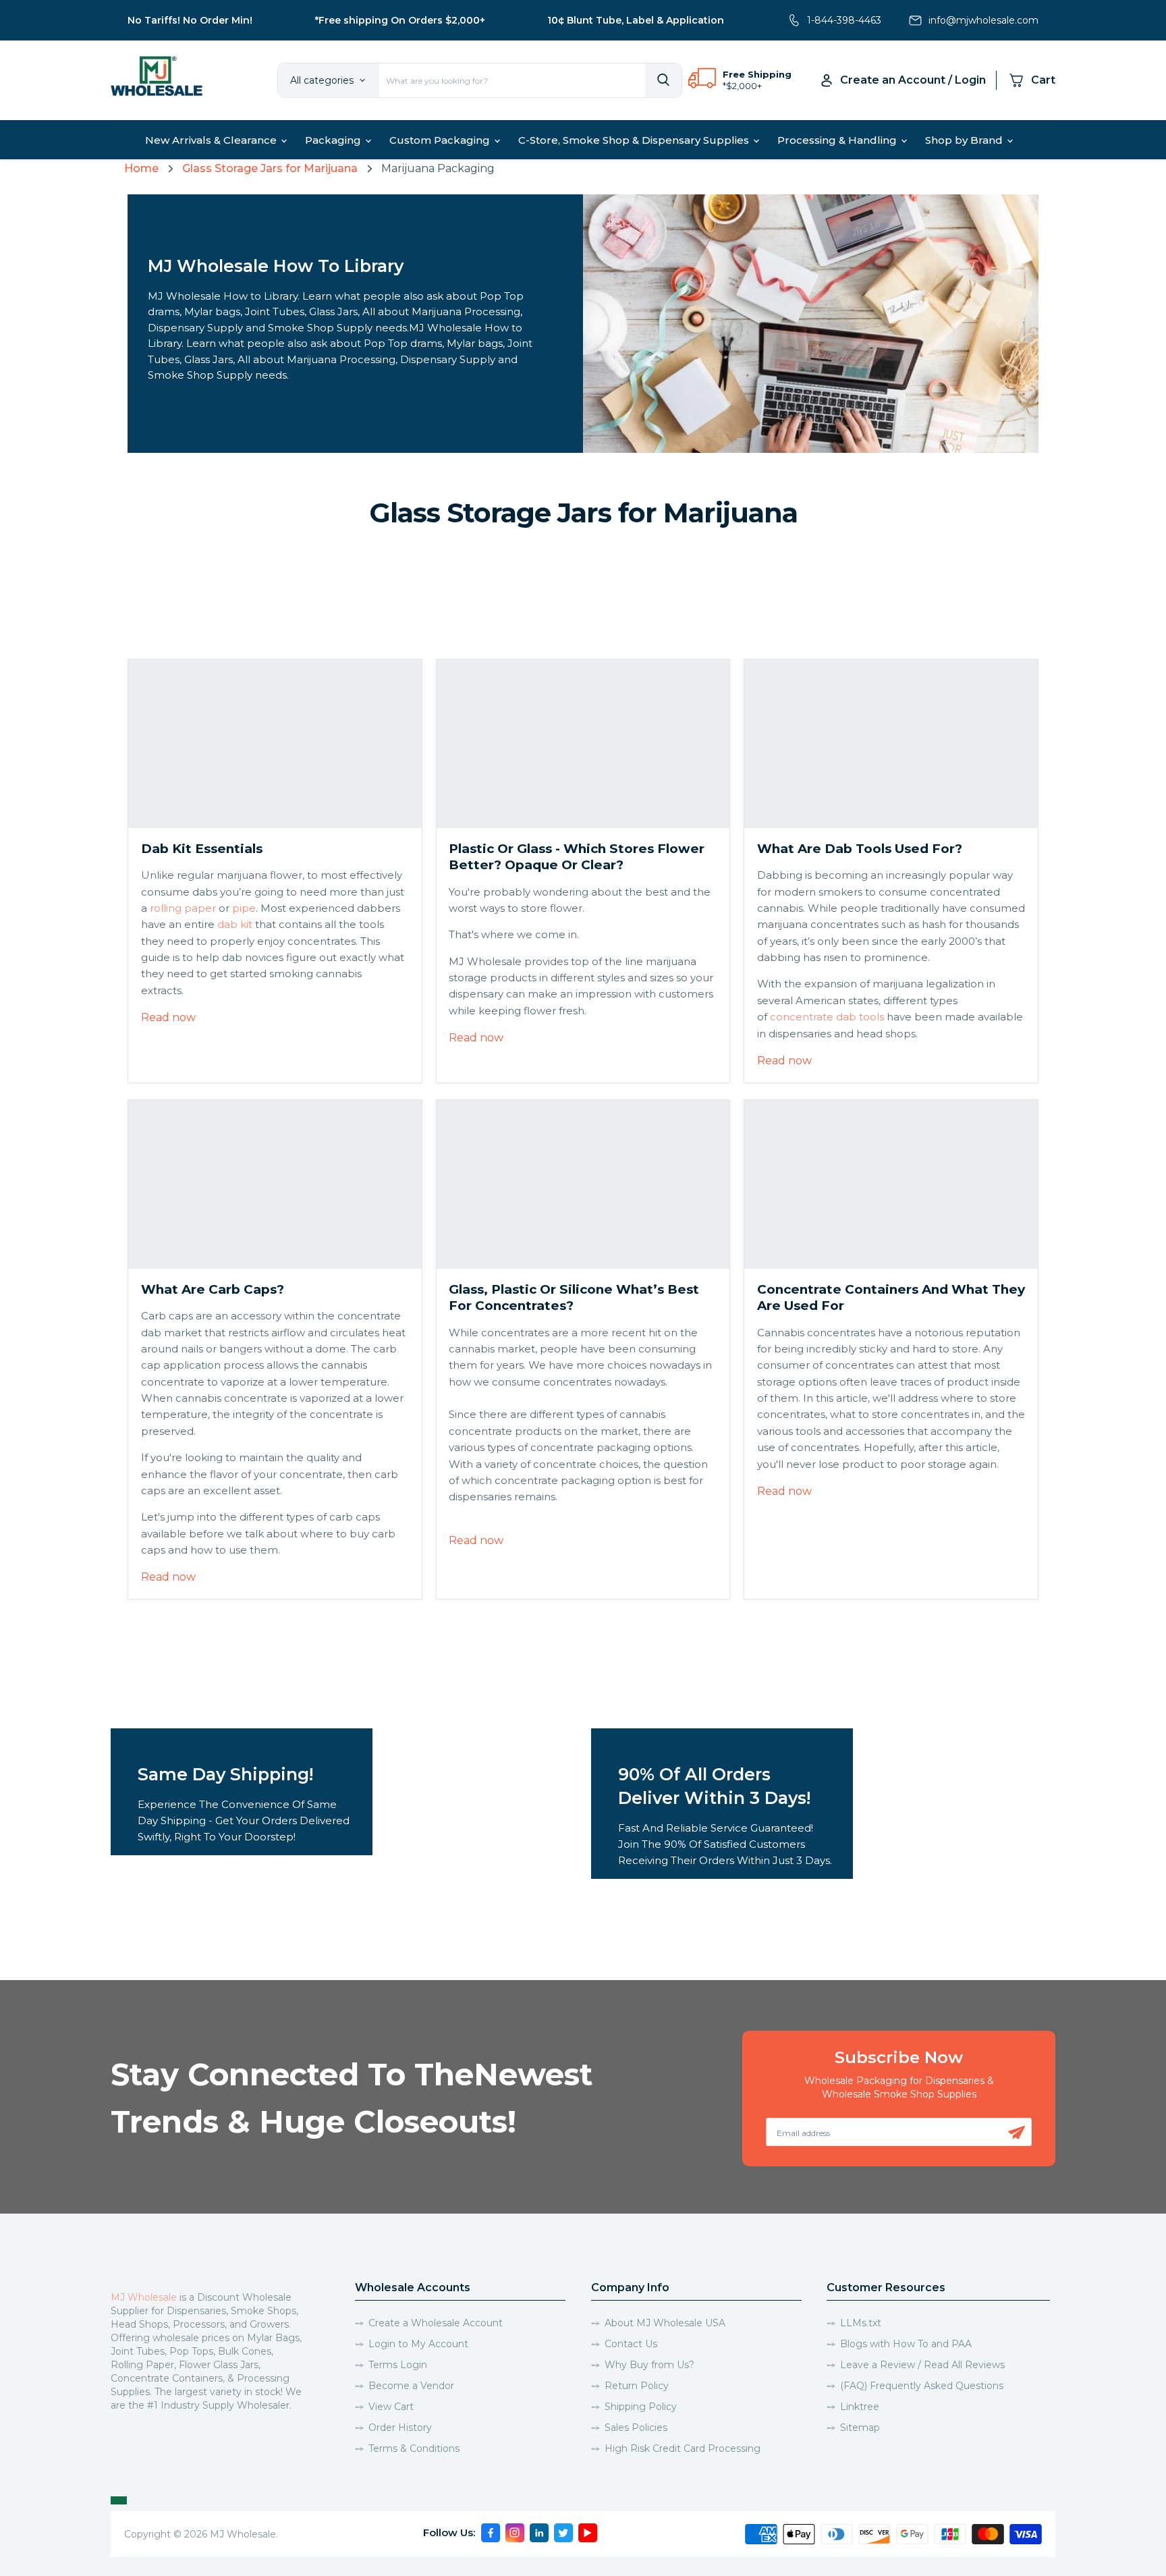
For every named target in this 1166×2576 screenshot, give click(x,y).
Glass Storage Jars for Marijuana (270, 168)
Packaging (334, 140)
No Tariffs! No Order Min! (190, 20)
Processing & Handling (838, 140)
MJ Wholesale (144, 2297)
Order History (400, 2428)
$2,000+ (744, 86)
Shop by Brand (965, 140)
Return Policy (637, 2386)
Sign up (1017, 2133)
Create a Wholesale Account (436, 2323)
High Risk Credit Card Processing (683, 2448)
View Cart (391, 2407)
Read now (168, 1017)
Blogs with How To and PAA (906, 2344)
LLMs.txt (861, 2323)
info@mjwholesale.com (983, 20)
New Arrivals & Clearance (212, 140)
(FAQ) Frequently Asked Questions (922, 2386)
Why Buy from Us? (649, 2365)
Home (141, 168)
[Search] (663, 80)
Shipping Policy (641, 2407)
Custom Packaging (441, 140)
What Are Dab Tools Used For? (860, 849)
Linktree (860, 2407)
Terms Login (398, 2365)
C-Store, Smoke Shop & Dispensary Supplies (635, 140)
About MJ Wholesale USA (665, 2323)
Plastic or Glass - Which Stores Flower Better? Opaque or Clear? (577, 857)
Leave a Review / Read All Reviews (922, 2365)
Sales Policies (636, 2428)
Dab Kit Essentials (202, 849)
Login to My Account (418, 2344)
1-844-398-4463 (844, 20)
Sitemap (860, 2428)
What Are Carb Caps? (213, 1289)
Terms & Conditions (414, 2448)
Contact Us (631, 2344)
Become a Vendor (411, 2386)
